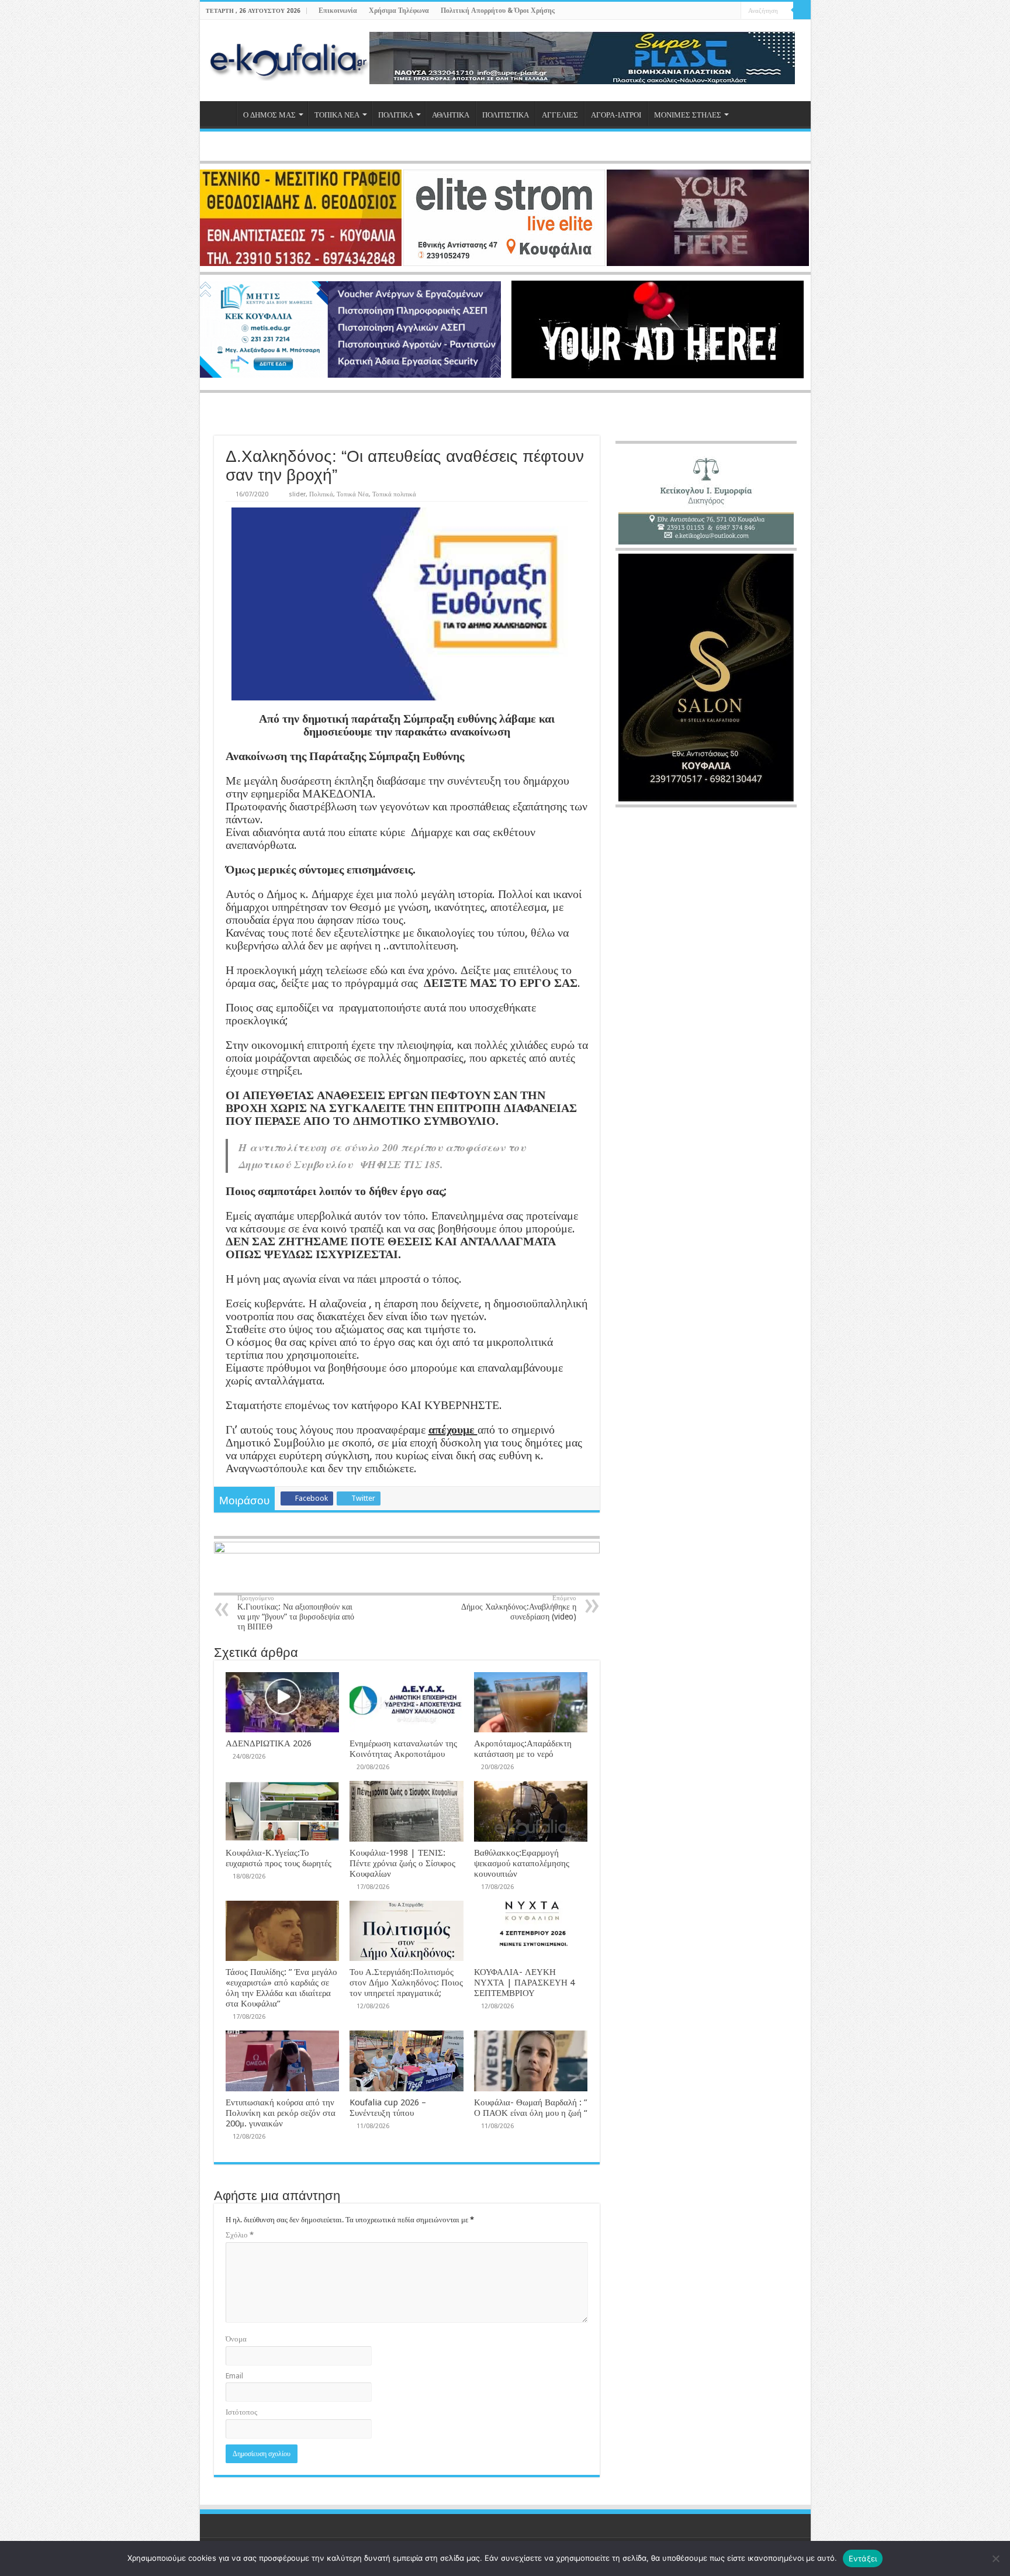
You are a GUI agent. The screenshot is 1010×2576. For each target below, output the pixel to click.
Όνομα (236, 2339)
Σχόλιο (240, 2235)
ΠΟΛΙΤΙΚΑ (396, 115)
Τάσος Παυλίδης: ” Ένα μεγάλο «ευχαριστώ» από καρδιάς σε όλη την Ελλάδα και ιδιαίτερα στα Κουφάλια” (281, 1988)
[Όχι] (995, 2558)
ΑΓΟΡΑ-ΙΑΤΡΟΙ (616, 115)
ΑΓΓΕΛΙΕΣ (560, 115)
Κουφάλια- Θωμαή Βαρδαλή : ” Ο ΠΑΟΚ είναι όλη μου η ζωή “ (531, 2108)
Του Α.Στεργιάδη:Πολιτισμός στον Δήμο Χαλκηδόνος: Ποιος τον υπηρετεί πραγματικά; (406, 1983)
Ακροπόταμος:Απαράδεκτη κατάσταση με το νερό (523, 1749)
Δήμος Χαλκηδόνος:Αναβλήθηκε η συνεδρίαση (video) (519, 1608)
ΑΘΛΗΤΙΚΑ (451, 115)
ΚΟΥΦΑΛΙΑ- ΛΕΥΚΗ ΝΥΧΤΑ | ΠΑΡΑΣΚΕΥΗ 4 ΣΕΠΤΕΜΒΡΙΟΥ (524, 1983)
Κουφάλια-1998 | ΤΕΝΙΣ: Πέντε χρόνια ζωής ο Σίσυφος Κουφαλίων (402, 1863)
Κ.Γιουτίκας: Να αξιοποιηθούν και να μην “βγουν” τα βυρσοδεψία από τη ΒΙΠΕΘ (296, 1613)
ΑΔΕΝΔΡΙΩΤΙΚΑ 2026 (269, 1743)
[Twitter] (710, 11)
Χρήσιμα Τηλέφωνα (399, 11)
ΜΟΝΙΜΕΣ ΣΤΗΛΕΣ (688, 115)
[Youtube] (721, 11)
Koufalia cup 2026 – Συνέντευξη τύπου (388, 2108)
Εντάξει (863, 2558)
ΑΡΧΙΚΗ (221, 113)
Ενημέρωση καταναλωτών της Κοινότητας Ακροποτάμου (403, 1749)
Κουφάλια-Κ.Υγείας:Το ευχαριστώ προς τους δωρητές (279, 1858)
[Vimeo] (732, 11)
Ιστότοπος (241, 2412)
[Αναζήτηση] (802, 11)
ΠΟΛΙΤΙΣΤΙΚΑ (506, 115)
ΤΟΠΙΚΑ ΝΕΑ (337, 115)
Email (234, 2376)
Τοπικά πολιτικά (394, 494)
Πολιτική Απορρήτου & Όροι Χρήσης (498, 11)
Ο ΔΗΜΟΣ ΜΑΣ (269, 115)
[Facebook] (699, 11)
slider (297, 494)
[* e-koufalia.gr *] (289, 58)
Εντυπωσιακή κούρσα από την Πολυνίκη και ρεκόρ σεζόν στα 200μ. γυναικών (281, 2113)
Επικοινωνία (338, 11)
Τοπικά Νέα (353, 494)
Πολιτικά (321, 494)
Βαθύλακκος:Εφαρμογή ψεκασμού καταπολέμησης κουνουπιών (522, 1863)
